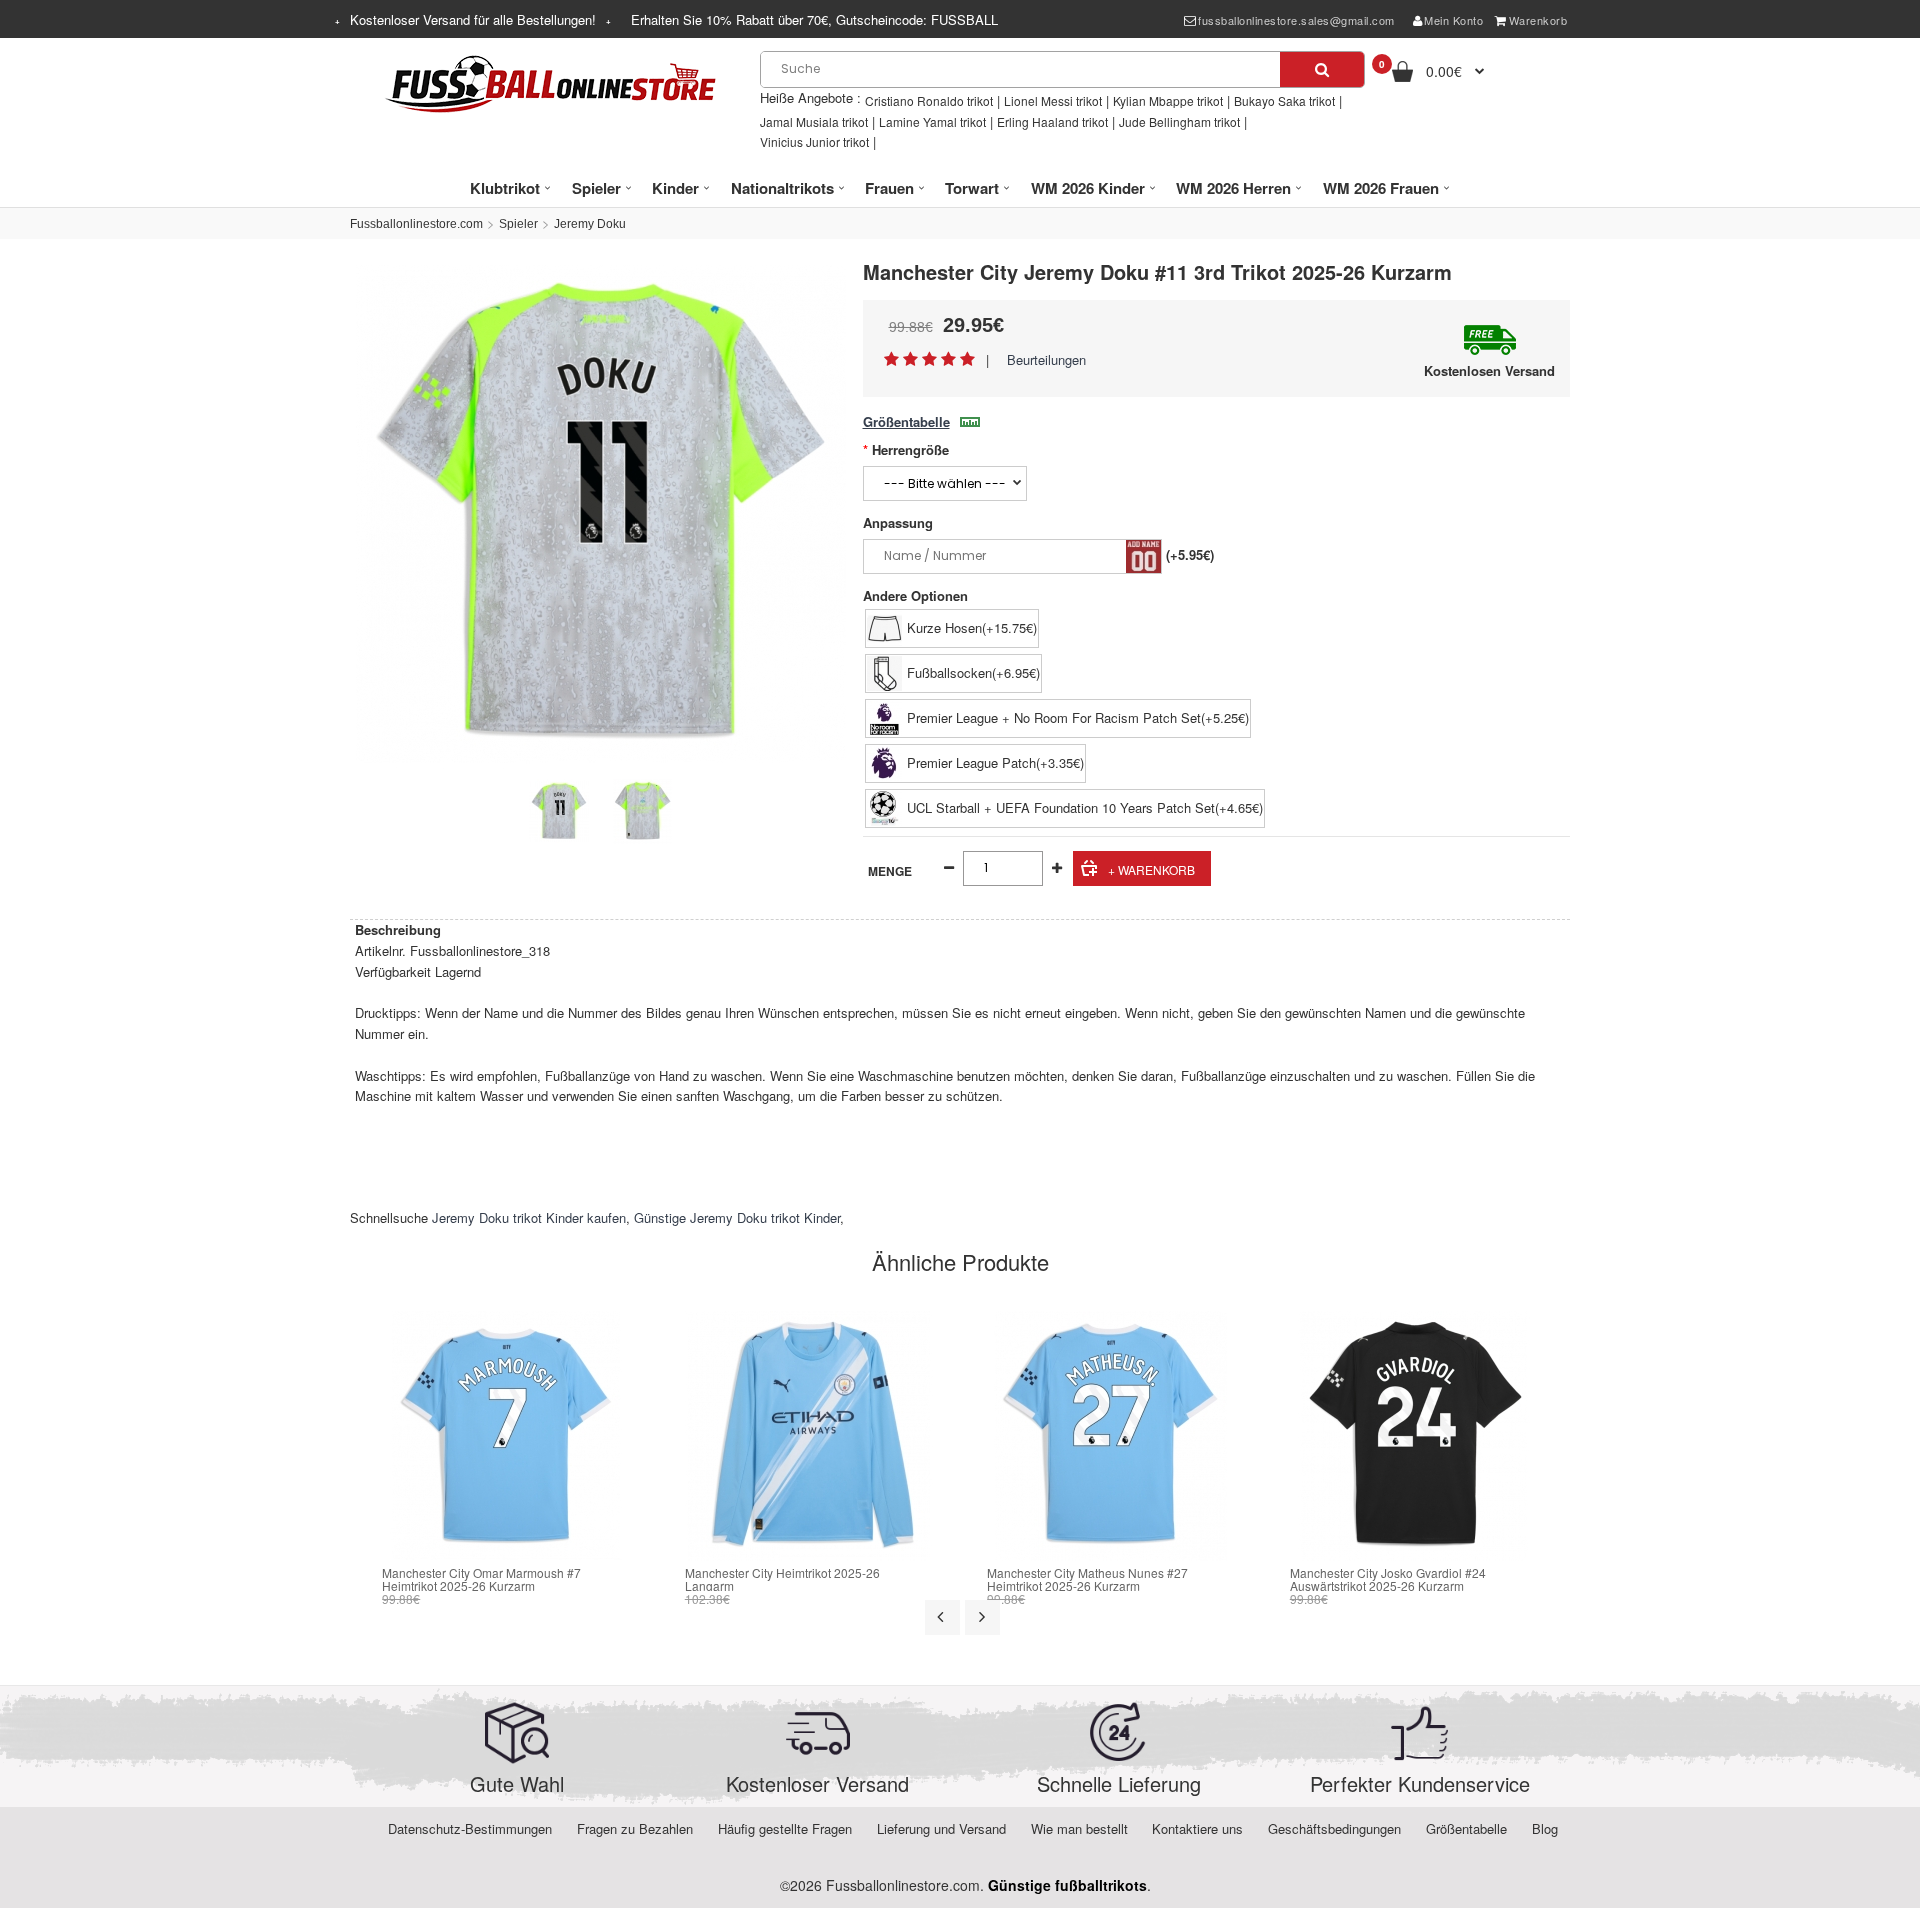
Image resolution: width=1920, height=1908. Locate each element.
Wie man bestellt (1079, 1828)
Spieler (518, 224)
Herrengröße (910, 449)
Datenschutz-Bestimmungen (470, 1828)
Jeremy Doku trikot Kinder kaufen (529, 1217)
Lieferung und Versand (941, 1828)
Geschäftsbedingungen (1334, 1828)
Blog (1545, 1828)
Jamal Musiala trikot (814, 121)
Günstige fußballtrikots (1067, 1885)
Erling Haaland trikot (1052, 121)
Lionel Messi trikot (1053, 100)
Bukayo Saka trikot (1284, 100)
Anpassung (898, 522)
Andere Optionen (915, 595)
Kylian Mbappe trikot (1168, 100)
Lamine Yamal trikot (932, 121)
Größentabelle (906, 421)
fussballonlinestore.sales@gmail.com (1296, 20)
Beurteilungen (1046, 359)
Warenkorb (1538, 20)
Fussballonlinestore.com (416, 224)
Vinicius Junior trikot (814, 141)
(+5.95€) (1190, 554)
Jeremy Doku (590, 224)
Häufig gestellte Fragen (785, 1828)
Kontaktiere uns (1197, 1828)
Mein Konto (1453, 20)
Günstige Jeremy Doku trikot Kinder (737, 1217)
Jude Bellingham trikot (1179, 121)
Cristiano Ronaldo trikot (929, 100)
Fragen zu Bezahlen (635, 1828)
